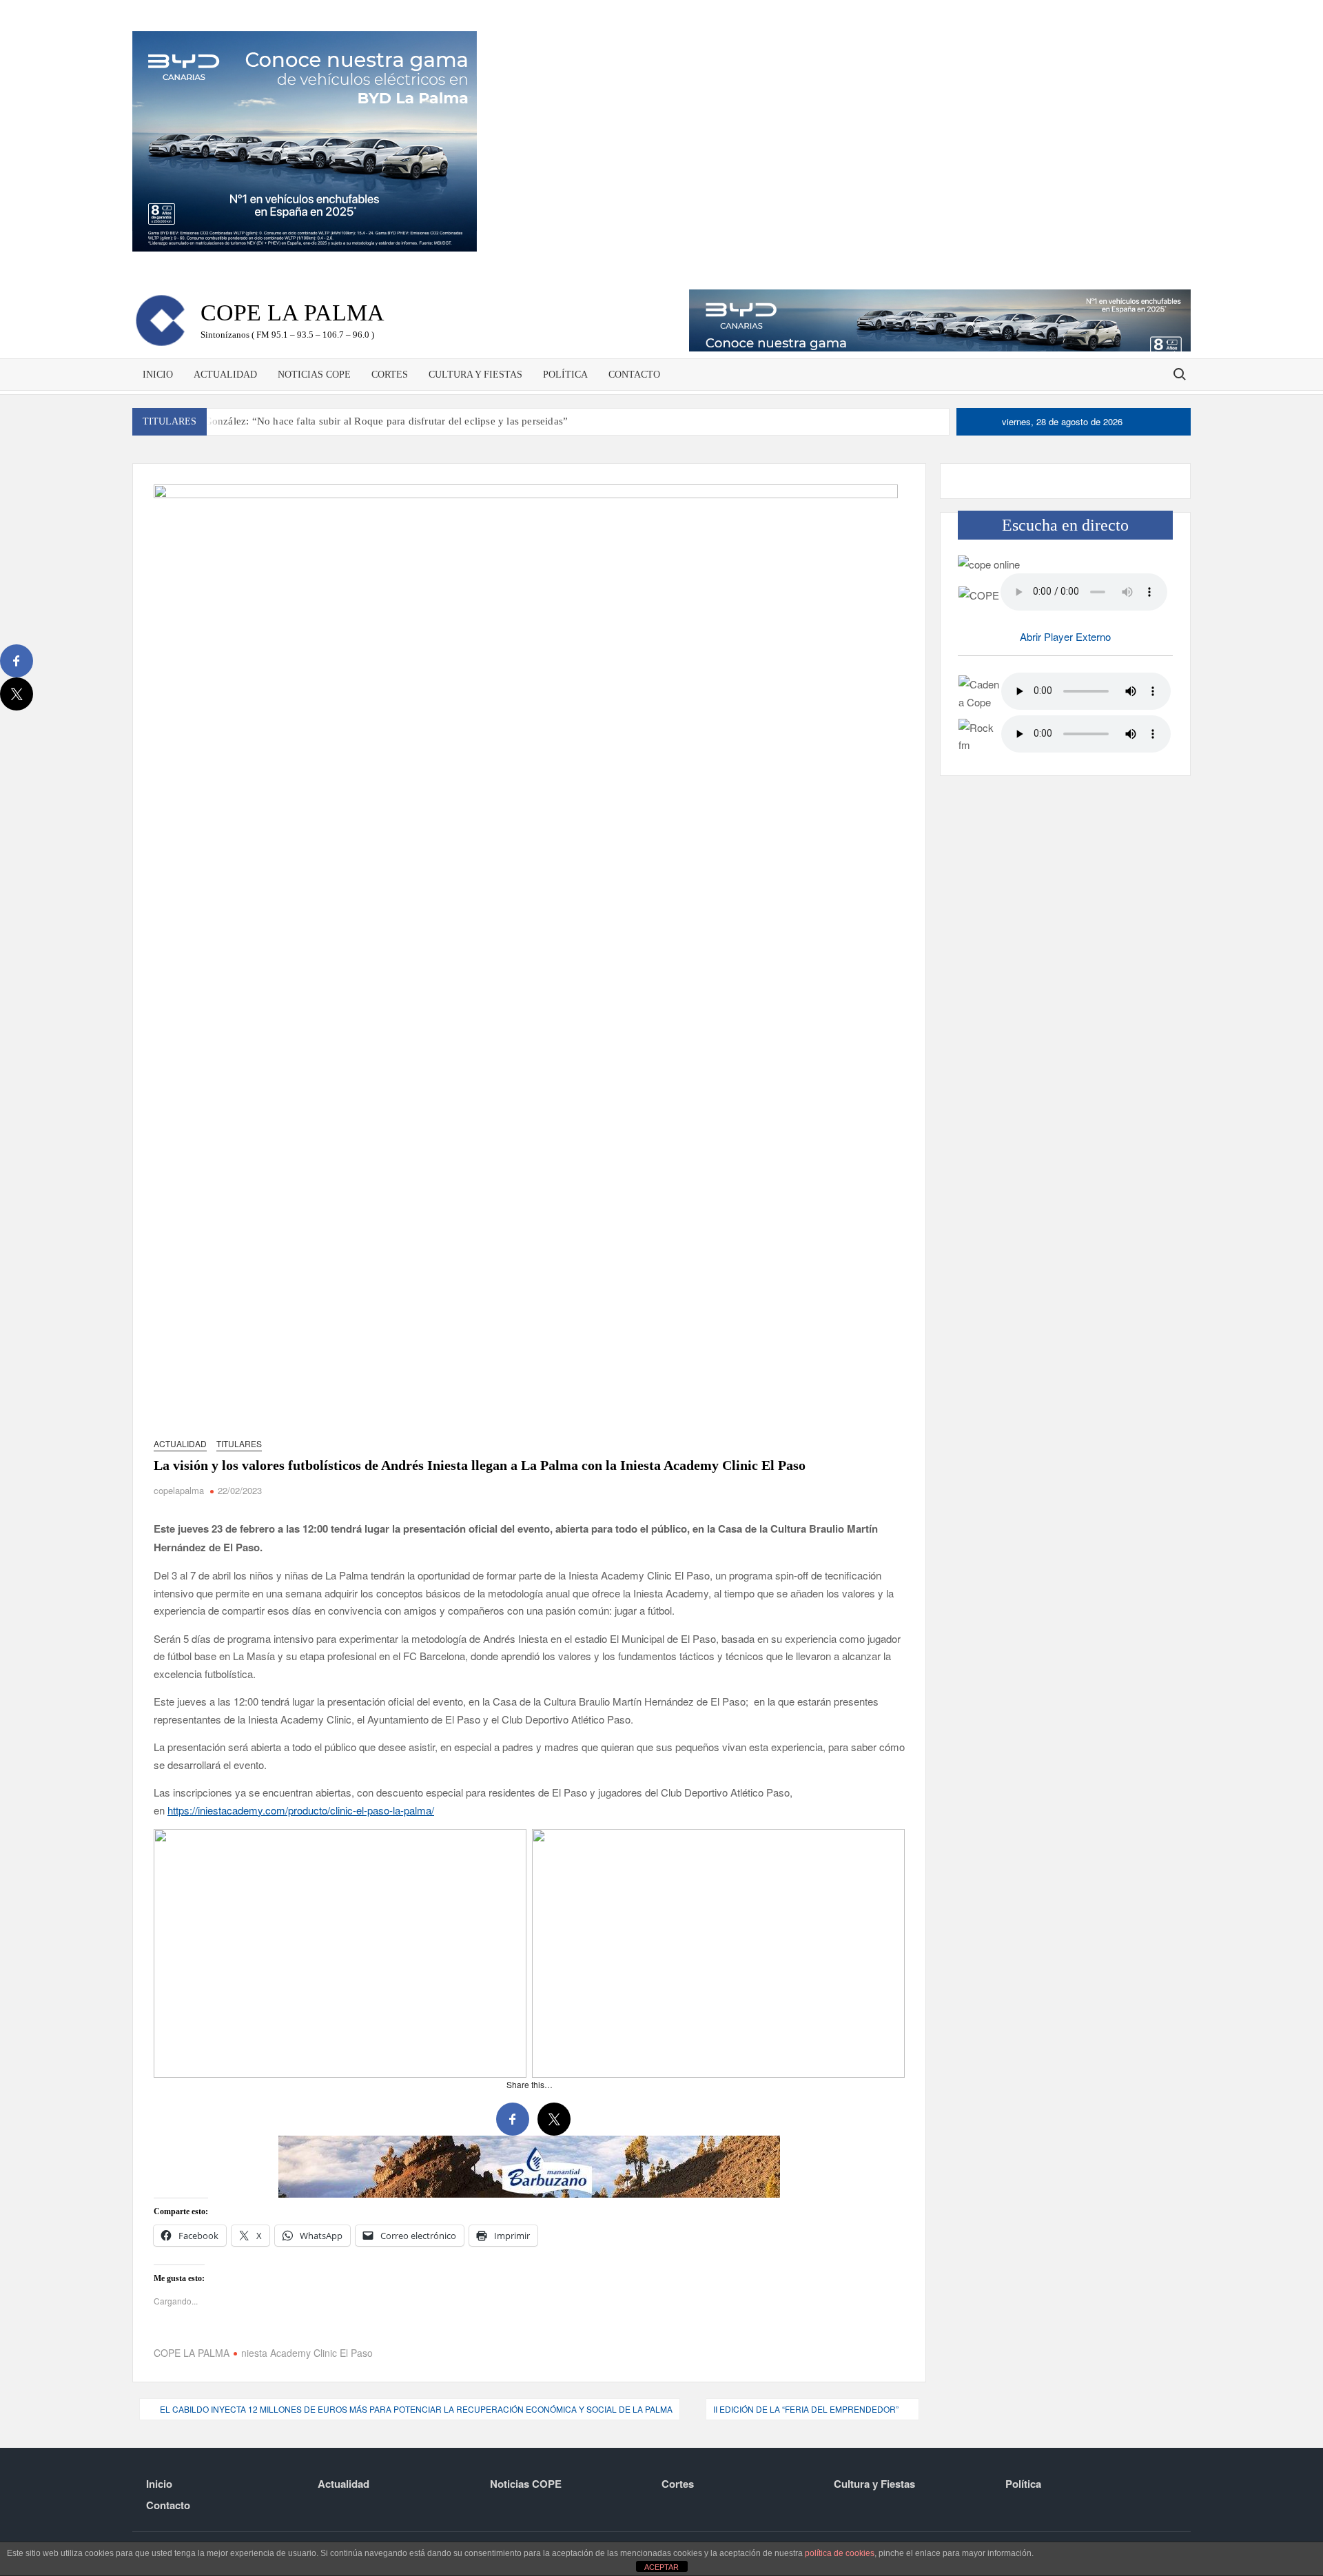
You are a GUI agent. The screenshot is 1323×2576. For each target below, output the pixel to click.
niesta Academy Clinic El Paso (307, 2353)
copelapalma (179, 1490)
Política (565, 375)
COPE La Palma (293, 313)
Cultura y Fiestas (475, 375)
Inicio (158, 375)
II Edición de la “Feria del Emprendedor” (806, 2409)
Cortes (390, 375)
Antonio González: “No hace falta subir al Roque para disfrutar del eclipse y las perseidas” (367, 421)
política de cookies (840, 2553)
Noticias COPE (314, 375)
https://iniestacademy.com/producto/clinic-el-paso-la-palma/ (301, 1810)
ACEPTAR (661, 2567)
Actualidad (225, 375)
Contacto (634, 375)
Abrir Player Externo (1065, 636)
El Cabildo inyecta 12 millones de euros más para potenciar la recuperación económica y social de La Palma (416, 2409)
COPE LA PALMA (192, 2353)
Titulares (239, 1443)
